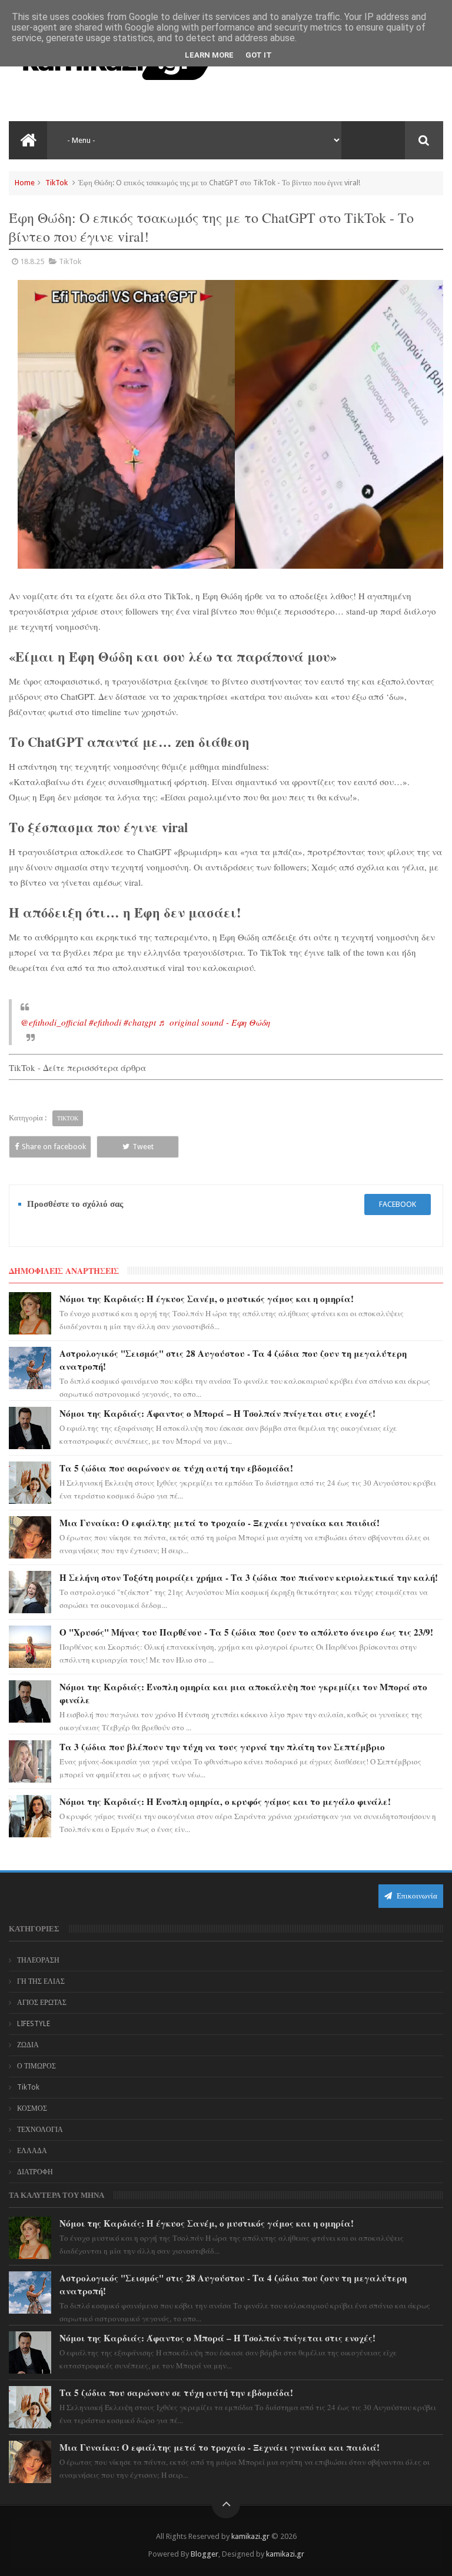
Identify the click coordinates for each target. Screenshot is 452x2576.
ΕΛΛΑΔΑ (32, 2151)
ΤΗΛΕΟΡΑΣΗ (38, 1960)
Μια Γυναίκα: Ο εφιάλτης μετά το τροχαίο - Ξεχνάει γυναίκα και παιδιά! (220, 1523)
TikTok (56, 183)
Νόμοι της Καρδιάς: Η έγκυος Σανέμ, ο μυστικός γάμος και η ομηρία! (207, 1299)
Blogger (205, 2554)
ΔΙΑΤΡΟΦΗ (35, 2172)
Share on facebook (54, 1147)
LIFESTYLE (34, 2024)
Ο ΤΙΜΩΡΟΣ (36, 2066)
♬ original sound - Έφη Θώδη (214, 1022)
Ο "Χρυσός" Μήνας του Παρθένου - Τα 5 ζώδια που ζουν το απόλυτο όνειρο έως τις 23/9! (246, 1632)
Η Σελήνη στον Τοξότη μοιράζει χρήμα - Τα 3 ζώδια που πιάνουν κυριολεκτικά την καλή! (249, 1577)
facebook (398, 1204)
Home (25, 183)
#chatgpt (140, 1022)
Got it (259, 55)
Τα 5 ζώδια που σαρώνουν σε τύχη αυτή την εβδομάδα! (176, 1468)
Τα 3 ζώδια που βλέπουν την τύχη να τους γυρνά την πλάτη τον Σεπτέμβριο (222, 1747)
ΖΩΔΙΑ (28, 2045)
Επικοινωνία (416, 1896)
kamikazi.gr (250, 2536)
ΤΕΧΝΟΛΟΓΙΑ (40, 2130)
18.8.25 (32, 261)
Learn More (209, 55)
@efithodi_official (54, 1022)
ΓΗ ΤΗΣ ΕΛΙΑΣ (41, 1981)
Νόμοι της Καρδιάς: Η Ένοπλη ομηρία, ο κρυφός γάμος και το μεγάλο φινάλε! (225, 1801)
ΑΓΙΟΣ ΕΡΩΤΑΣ (42, 2003)
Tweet (143, 1147)
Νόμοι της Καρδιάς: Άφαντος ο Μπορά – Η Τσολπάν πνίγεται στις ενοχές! (217, 1413)
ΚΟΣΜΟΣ (32, 2108)
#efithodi (105, 1022)
